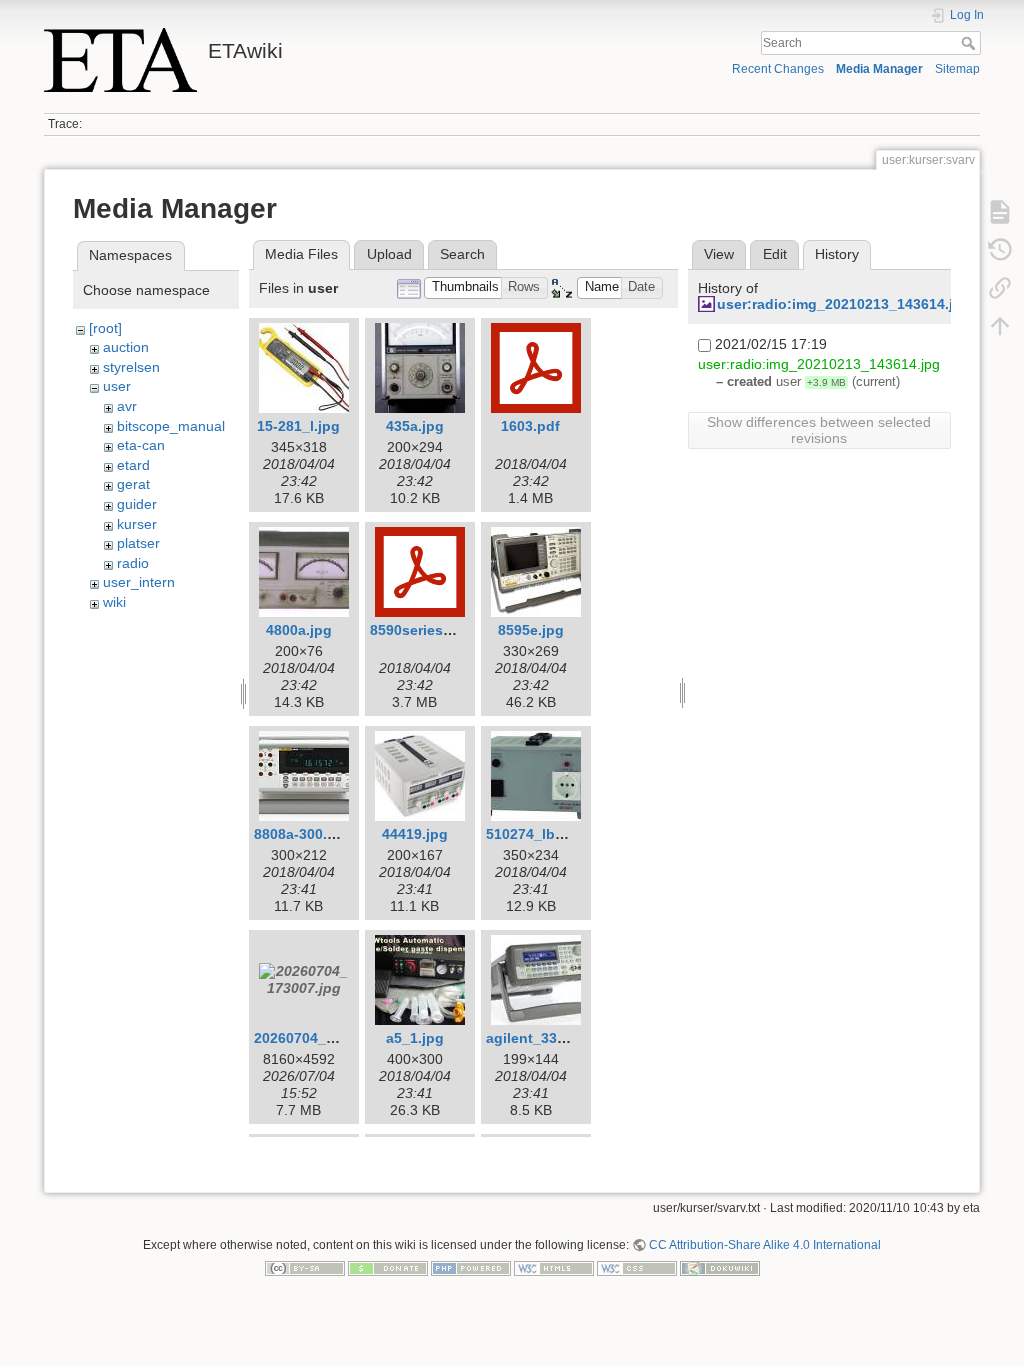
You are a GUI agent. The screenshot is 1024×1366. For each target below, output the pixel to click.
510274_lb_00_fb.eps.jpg (571, 834)
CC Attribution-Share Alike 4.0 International (765, 1245)
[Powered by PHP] (471, 1268)
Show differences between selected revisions (819, 430)
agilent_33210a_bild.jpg (567, 1038)
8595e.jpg (531, 630)
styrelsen (131, 367)
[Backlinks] (1000, 288)
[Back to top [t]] (1000, 326)
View (719, 254)
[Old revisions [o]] (1000, 250)
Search (970, 43)
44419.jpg (415, 834)
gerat (133, 484)
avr (127, 406)
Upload (389, 254)
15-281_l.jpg (298, 426)
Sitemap (957, 69)
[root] (105, 328)
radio (133, 563)
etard (133, 465)
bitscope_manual (171, 426)
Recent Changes (778, 69)
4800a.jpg (299, 630)
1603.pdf (530, 426)
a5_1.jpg (415, 1038)
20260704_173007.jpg (327, 1038)
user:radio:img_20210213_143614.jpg (844, 304)
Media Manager (879, 69)
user (117, 386)
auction (126, 347)
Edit (775, 254)
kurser (137, 524)
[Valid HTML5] (554, 1268)
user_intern (139, 582)
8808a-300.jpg (301, 834)
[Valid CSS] (637, 1268)
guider (137, 504)
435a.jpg (415, 426)
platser (138, 543)
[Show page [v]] (1000, 212)
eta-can (141, 445)
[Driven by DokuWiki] (720, 1268)
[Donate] (388, 1268)
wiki (114, 602)
